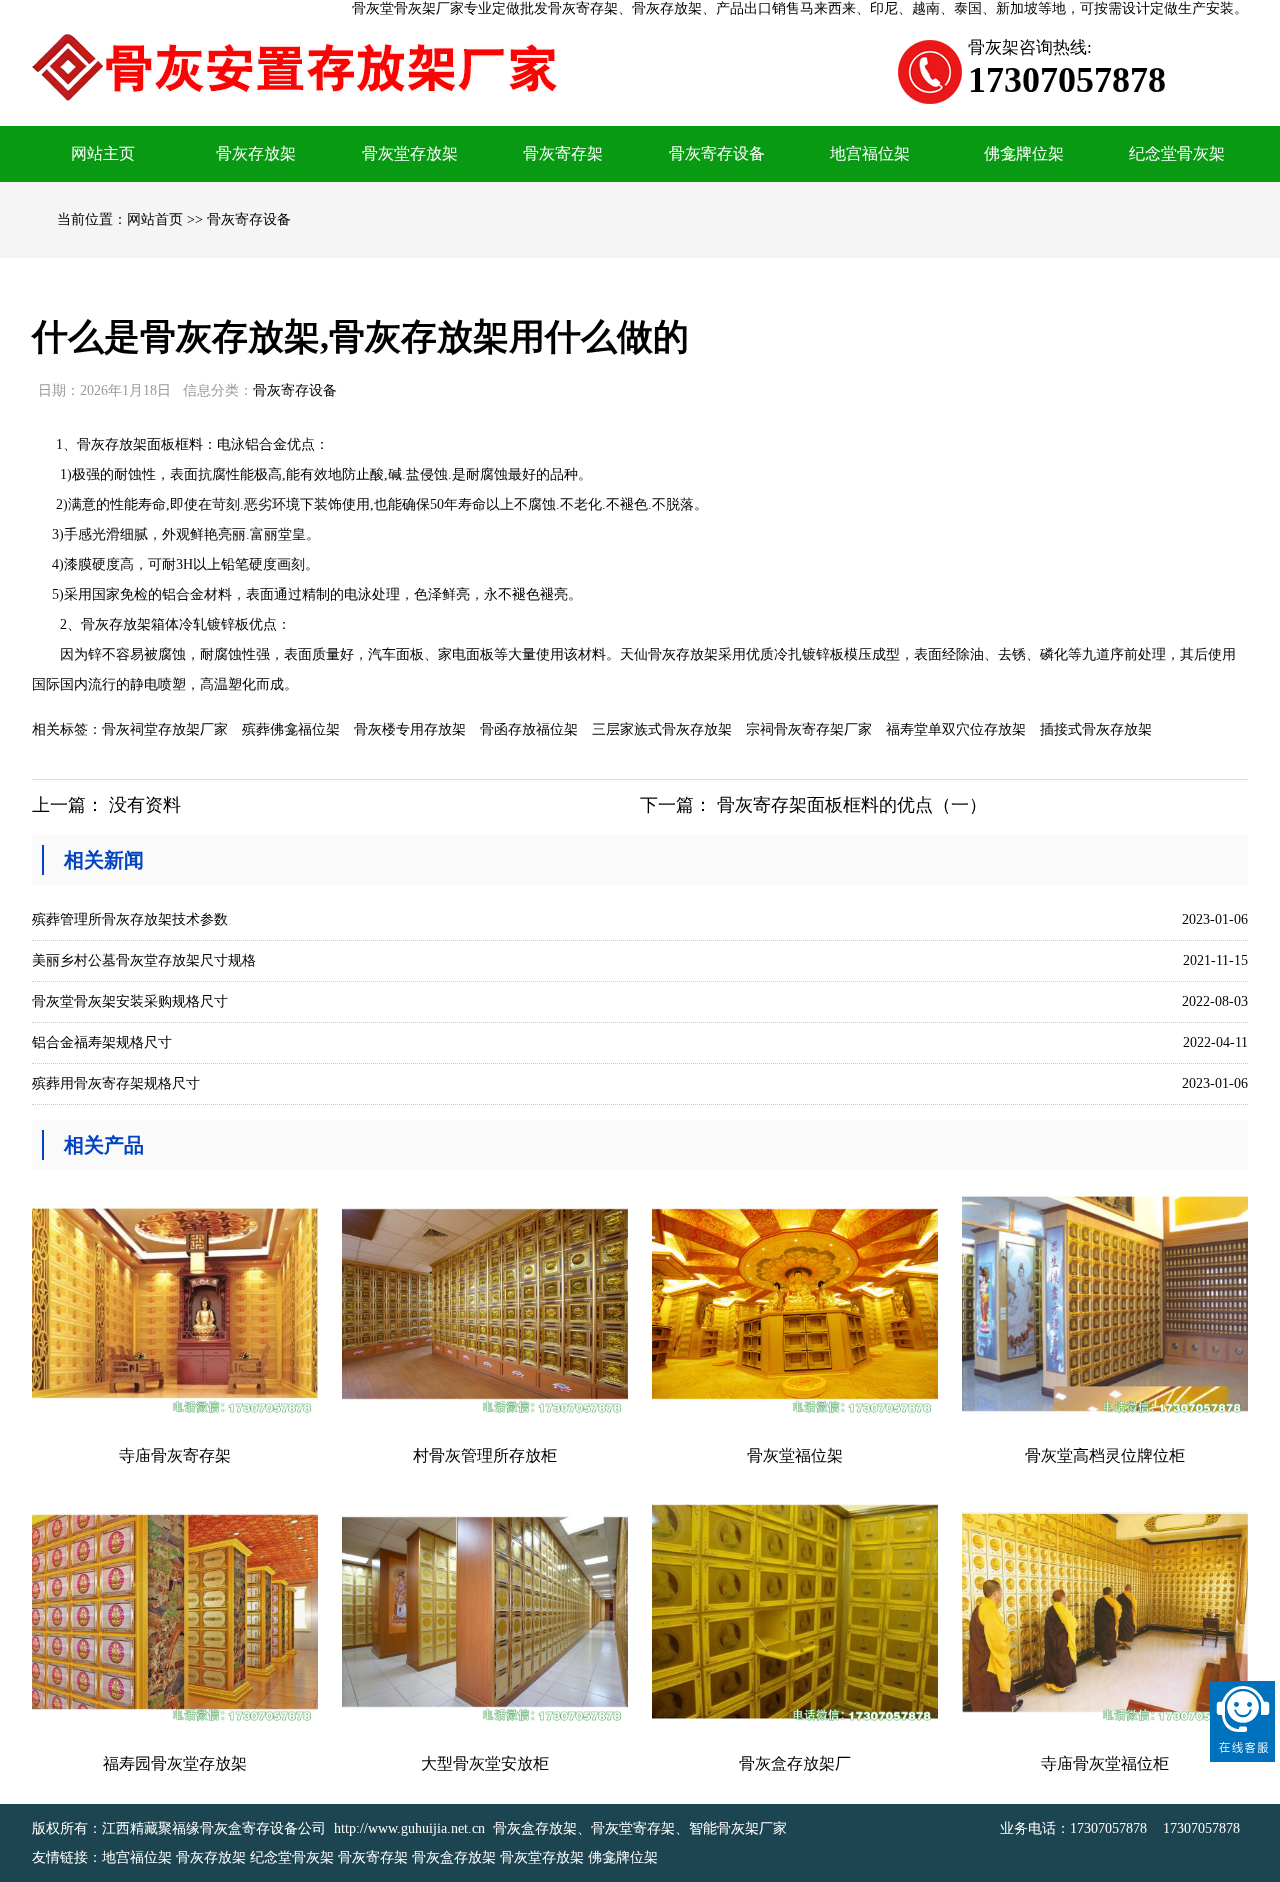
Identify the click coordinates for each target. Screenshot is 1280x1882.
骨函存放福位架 (529, 729)
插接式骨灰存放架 (1096, 729)
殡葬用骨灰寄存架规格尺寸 (116, 1083)
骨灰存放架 (256, 153)
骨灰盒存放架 (454, 1857)
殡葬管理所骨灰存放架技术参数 (130, 919)
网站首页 (155, 219)
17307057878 (1108, 1828)
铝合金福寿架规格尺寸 (102, 1042)
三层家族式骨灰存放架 (662, 729)
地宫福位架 (870, 153)
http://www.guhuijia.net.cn (409, 1828)
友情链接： (67, 1857)
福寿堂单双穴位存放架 (956, 729)
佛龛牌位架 (1024, 153)
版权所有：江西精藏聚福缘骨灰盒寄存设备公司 (179, 1828)
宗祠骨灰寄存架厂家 (809, 729)
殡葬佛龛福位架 (291, 729)
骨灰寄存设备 (717, 153)
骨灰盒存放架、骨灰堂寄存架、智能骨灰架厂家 (640, 1828)
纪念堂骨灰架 (1177, 153)
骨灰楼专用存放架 (410, 729)
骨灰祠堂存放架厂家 (165, 729)
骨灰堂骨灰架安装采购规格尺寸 (130, 1001)
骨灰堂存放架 (410, 153)
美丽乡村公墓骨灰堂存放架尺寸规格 (144, 960)
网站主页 (103, 153)
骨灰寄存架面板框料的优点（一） (852, 805)
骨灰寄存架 (563, 153)
